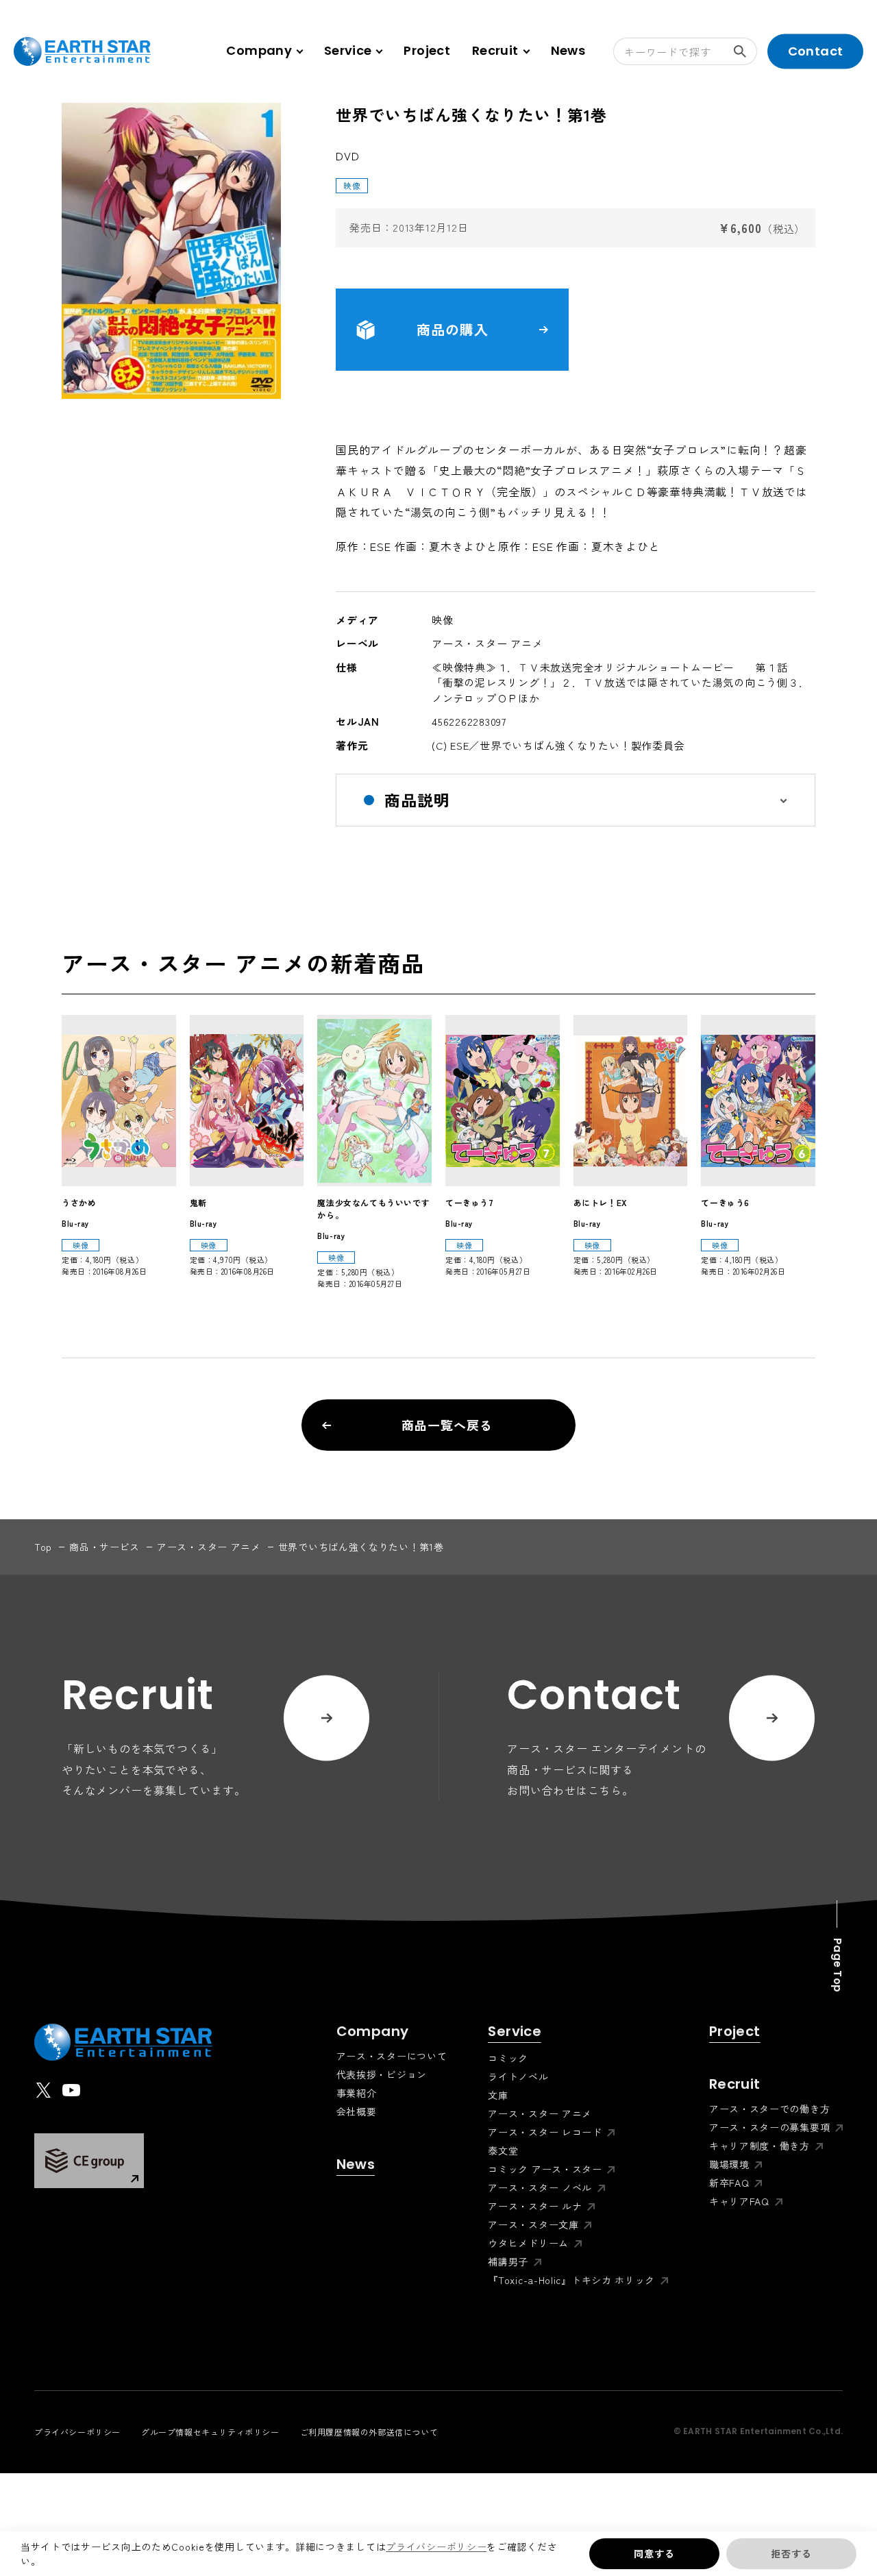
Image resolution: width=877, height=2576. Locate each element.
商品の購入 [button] (453, 329)
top (43, 1547)
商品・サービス (104, 1547)
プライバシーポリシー (436, 2547)
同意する (654, 2553)
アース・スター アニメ (209, 1547)
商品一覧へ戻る (447, 1425)
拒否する (791, 2553)
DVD (347, 156)
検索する (743, 51)
